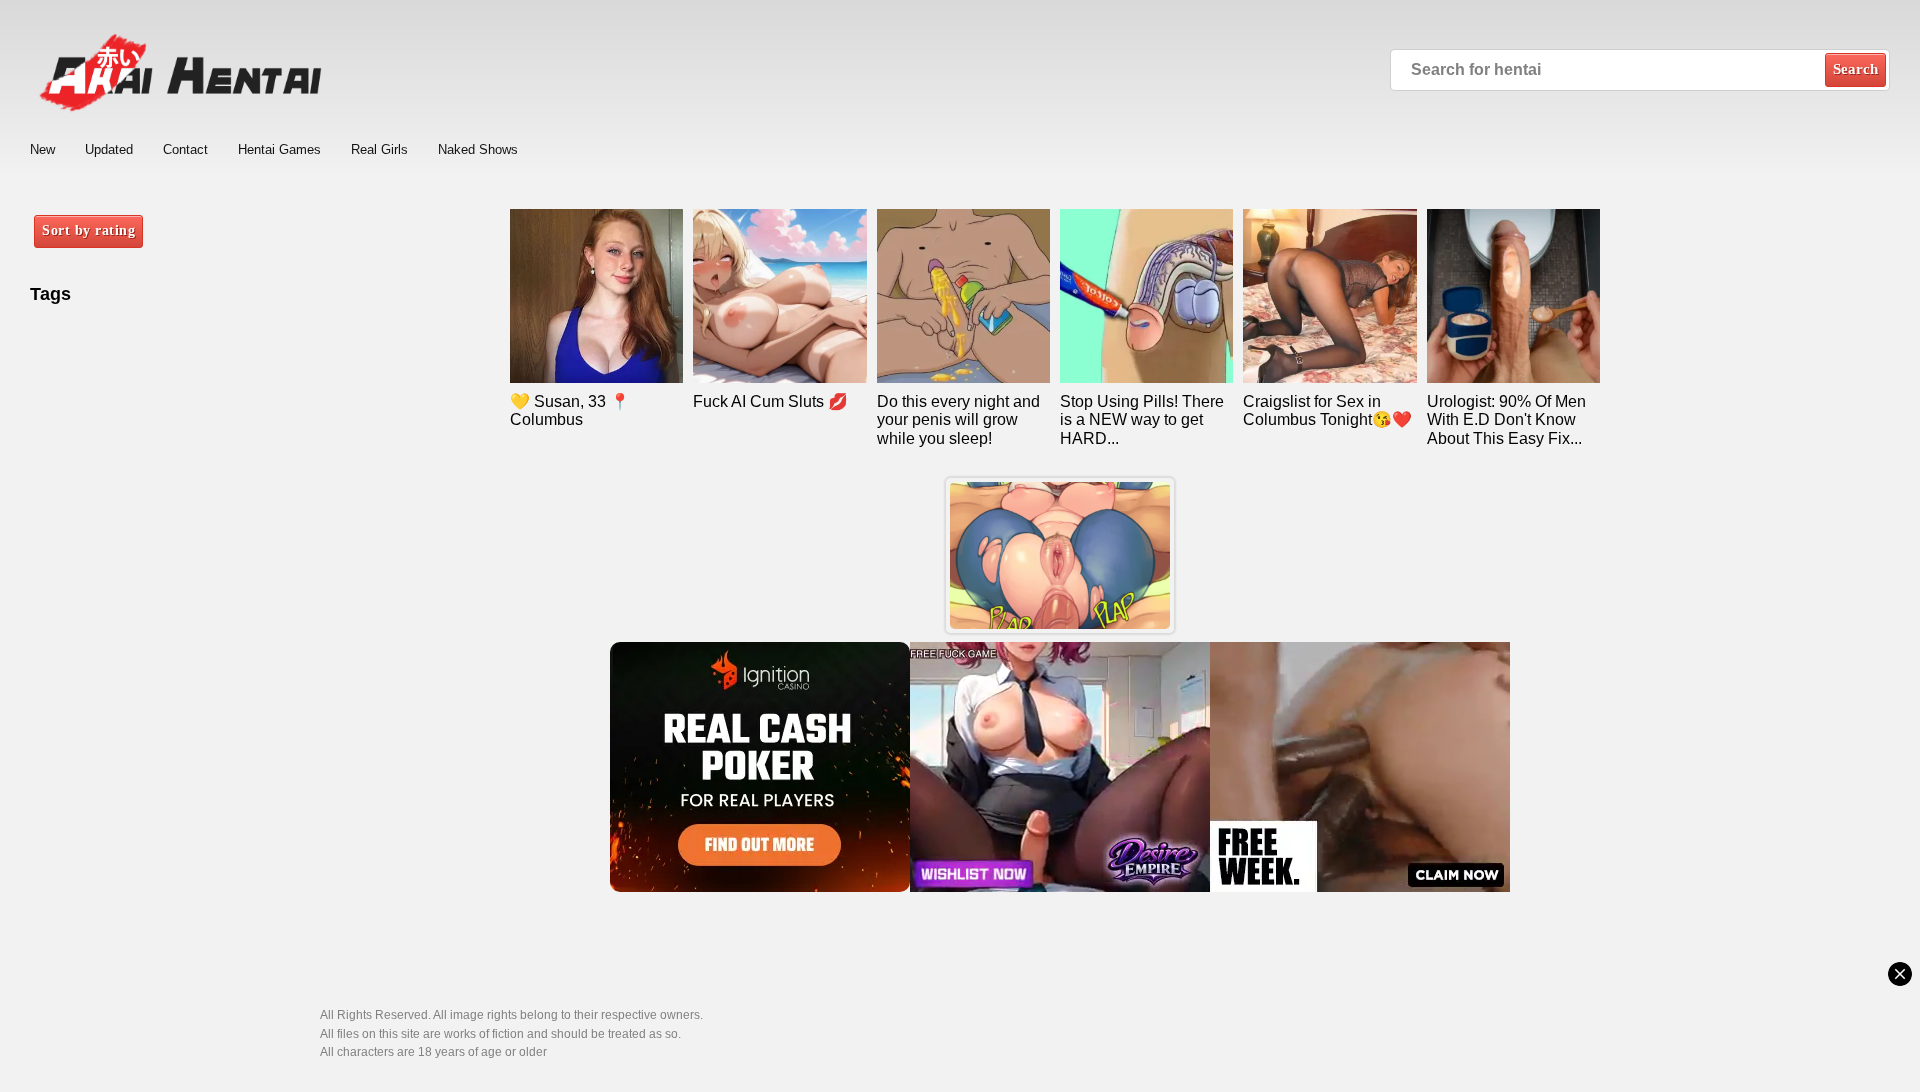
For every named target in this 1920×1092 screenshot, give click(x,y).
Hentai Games (279, 149)
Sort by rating (88, 230)
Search (1855, 69)
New (42, 149)
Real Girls (379, 149)
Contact (185, 149)
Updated (109, 149)
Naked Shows (478, 149)
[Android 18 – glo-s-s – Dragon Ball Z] (1060, 555)
